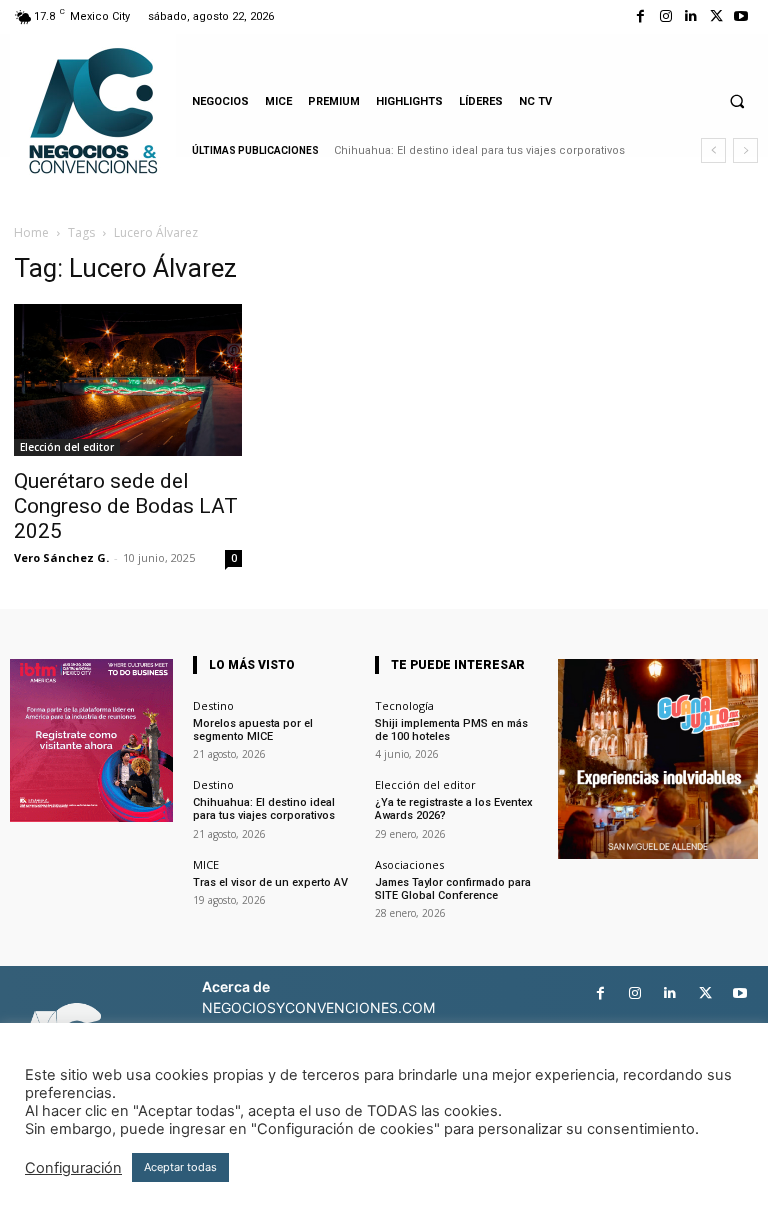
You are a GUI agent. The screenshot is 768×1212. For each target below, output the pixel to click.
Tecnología (404, 705)
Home (31, 232)
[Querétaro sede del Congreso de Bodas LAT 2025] (128, 380)
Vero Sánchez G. (61, 557)
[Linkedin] (690, 16)
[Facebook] (640, 16)
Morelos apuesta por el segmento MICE (253, 730)
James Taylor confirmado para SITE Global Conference (453, 889)
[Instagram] (665, 16)
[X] (716, 16)
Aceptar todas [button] (180, 1167)
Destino (213, 705)
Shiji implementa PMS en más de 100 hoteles (451, 730)
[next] (745, 150)
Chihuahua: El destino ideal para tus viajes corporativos (479, 150)
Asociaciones (409, 864)
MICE (206, 864)
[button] (737, 101)
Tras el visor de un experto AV (270, 882)
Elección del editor (67, 447)
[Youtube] (741, 16)
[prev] (713, 150)
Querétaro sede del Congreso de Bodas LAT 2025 (126, 506)
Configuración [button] (73, 1168)
